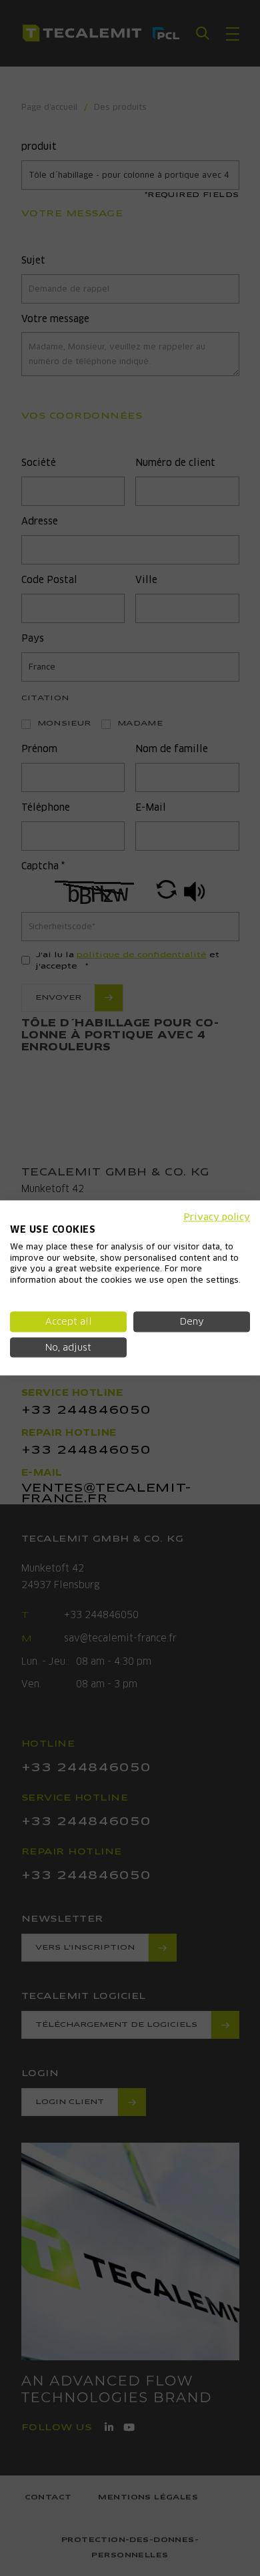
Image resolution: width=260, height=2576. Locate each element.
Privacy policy (217, 1217)
